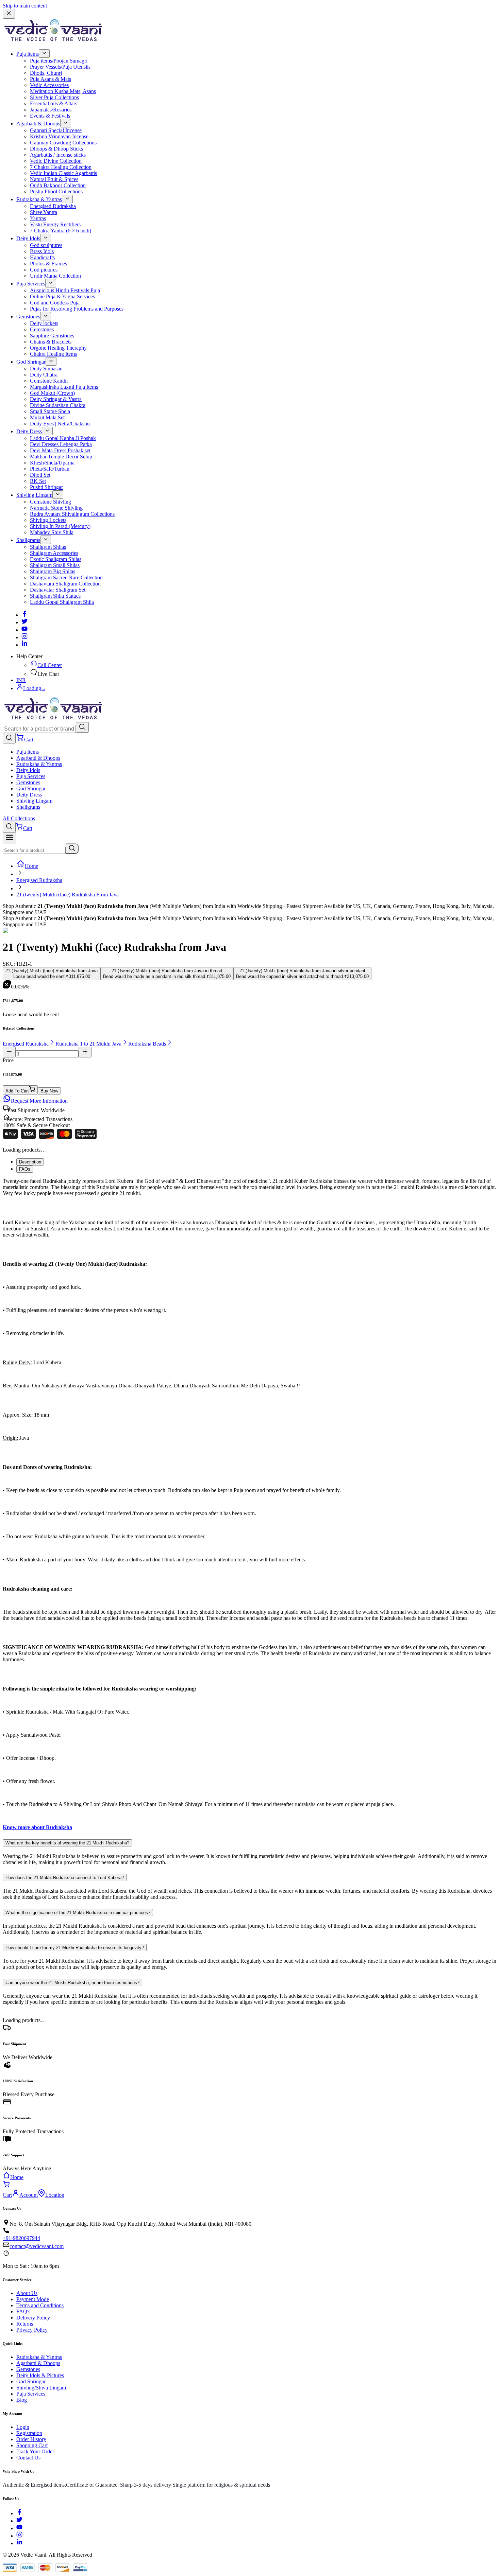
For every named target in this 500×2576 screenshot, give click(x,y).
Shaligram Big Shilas (53, 571)
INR (21, 680)
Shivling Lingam (34, 495)
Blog (22, 2400)
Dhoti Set (40, 475)
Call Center (50, 665)
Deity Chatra (44, 375)
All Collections (19, 818)
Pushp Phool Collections (56, 191)
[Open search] (9, 738)
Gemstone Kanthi (49, 381)
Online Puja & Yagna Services (62, 296)
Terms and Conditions (40, 2305)
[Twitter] (24, 622)
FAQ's (23, 2311)
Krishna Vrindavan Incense (59, 136)
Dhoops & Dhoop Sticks (56, 149)
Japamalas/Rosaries (51, 110)
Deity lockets (44, 323)
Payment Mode (33, 2299)
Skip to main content (25, 6)
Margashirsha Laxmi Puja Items (64, 387)
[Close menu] (9, 14)
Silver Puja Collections (54, 97)
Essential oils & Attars (54, 103)
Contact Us (28, 2458)
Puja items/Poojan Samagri (59, 61)
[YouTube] (19, 2528)
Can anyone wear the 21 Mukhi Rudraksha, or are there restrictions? (72, 1983)
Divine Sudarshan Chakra (58, 405)
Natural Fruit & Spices (54, 179)
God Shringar (31, 362)
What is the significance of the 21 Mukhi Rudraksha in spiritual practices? (78, 1913)
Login (23, 2427)
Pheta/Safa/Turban (50, 469)
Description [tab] (30, 1162)
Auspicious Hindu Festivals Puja (65, 290)
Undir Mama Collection (55, 276)
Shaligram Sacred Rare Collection (66, 577)
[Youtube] (24, 630)
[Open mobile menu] (10, 838)
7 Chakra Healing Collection (61, 167)
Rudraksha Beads (147, 1044)
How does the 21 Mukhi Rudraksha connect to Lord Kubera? (65, 1878)
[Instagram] (24, 637)
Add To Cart (17, 1091)
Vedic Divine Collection (56, 161)
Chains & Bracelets (51, 342)
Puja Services (31, 284)
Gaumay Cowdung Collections (63, 143)
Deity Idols (28, 238)
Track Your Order (35, 2451)
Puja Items (28, 54)
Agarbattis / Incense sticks (58, 155)
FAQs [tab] (25, 1169)
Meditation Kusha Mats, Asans (63, 91)
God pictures (44, 270)
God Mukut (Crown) (52, 393)
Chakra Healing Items (53, 354)
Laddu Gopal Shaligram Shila (62, 602)
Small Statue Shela (50, 411)
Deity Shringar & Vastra (56, 399)
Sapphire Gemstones (52, 336)
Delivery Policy (33, 2318)
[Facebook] (24, 615)
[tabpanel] (250, 1504)
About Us (27, 2293)
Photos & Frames (48, 264)
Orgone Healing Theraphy (58, 348)
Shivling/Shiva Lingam (41, 2388)
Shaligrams (28, 540)
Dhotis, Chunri (46, 73)
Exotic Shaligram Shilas (56, 559)
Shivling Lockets (48, 520)
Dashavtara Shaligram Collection (65, 584)
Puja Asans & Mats (51, 79)
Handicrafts (42, 257)
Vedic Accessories (49, 85)
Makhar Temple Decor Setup (61, 457)
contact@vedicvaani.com (37, 2246)
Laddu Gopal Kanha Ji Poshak (63, 438)
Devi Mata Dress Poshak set (60, 450)
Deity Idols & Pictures (40, 2375)
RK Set (38, 481)
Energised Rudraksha (53, 206)
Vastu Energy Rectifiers (55, 224)
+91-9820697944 (21, 2238)
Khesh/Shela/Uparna (52, 463)
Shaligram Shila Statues (55, 596)
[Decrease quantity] (9, 1052)
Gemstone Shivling (51, 502)
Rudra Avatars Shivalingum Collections (72, 514)
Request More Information (39, 1101)
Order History (31, 2439)
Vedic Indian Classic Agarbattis (63, 173)
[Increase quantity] (85, 1052)
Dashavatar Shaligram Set (58, 590)
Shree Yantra (44, 212)
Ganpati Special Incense (56, 130)
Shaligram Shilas (48, 547)
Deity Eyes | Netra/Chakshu (60, 424)
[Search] (82, 727)
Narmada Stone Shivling (56, 508)
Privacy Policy (32, 2330)
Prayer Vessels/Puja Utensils (60, 67)
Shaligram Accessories (54, 553)
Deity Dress (29, 431)
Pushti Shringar (46, 487)
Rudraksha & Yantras (39, 199)
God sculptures (46, 245)
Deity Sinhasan (46, 369)
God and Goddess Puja (55, 303)
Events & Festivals (50, 116)
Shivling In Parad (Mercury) (60, 526)
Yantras (38, 218)
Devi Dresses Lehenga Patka (61, 444)
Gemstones (28, 317)
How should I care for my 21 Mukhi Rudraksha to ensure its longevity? (75, 1948)
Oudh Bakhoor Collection (58, 185)
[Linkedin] (24, 645)
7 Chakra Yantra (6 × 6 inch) (61, 231)
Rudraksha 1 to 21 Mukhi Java (88, 1044)
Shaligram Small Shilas (55, 565)
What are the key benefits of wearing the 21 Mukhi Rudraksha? (67, 1843)
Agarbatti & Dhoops (38, 124)
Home (31, 866)
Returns (25, 2324)
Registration (29, 2433)
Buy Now (49, 1091)
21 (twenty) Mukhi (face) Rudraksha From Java (68, 895)
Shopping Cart (32, 2445)
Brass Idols (42, 251)
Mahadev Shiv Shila (52, 532)
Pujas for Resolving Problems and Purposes (77, 309)
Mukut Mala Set (47, 417)
